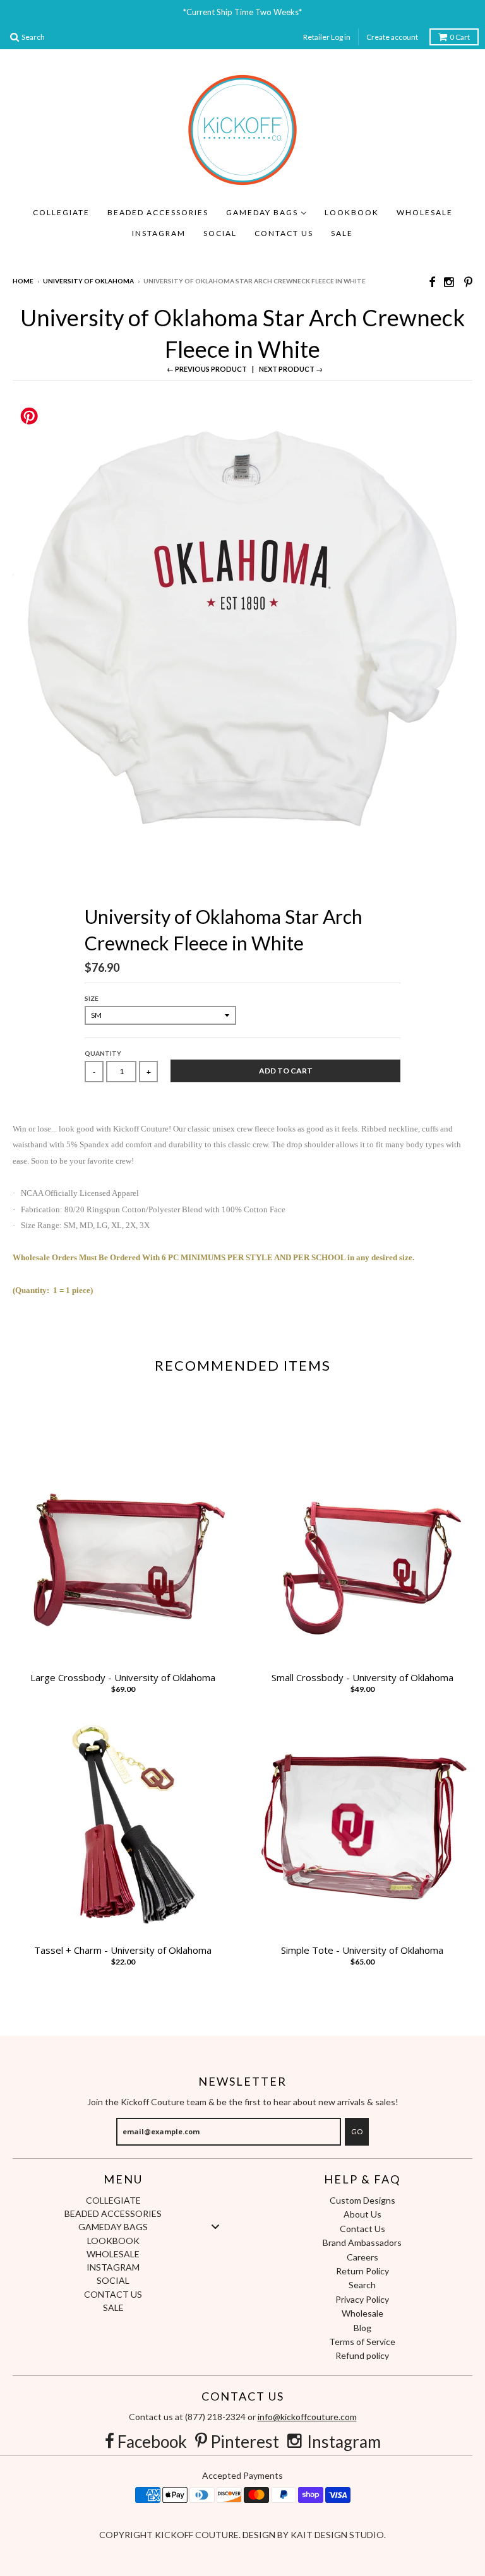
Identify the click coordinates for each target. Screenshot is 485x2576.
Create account (392, 37)
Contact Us (362, 2229)
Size (92, 998)
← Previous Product (207, 369)
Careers (362, 2257)
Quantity (103, 1053)
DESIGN (260, 2535)
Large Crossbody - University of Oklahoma (123, 1678)
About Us (362, 2214)
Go (357, 2131)
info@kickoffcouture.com (307, 2417)
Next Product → (291, 369)
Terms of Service (362, 2342)
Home (23, 281)
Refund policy (362, 2355)
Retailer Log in (327, 37)
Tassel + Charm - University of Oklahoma (123, 1950)
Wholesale (362, 2313)
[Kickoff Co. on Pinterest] (468, 282)
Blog (362, 2328)
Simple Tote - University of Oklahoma (362, 1950)
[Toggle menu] (215, 2227)
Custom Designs (362, 2200)
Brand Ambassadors (362, 2242)
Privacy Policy (362, 2299)
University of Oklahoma (88, 281)
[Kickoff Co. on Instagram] (450, 282)
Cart (460, 37)
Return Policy (362, 2271)
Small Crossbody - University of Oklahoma (362, 1678)
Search (362, 2285)
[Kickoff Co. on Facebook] (432, 282)
